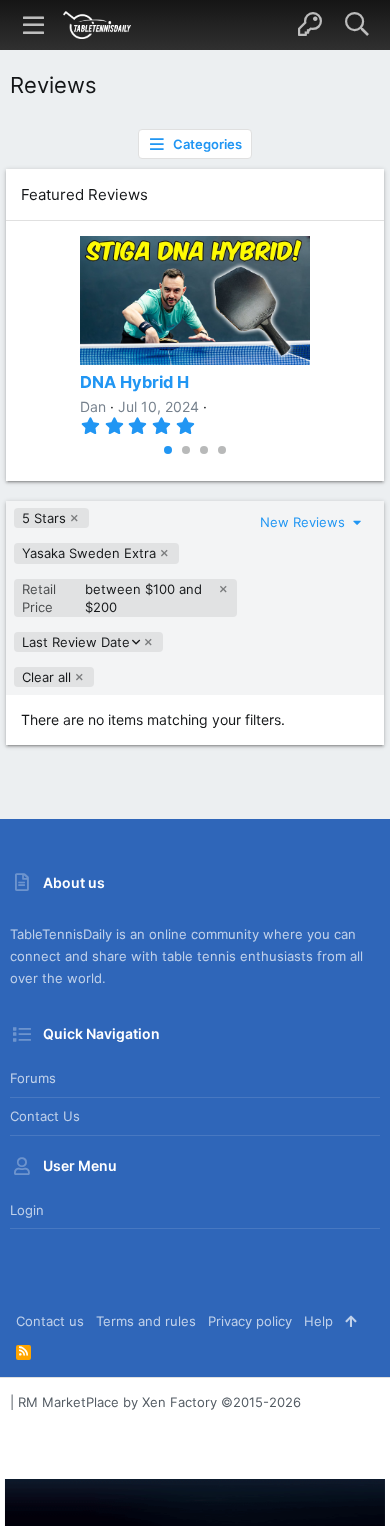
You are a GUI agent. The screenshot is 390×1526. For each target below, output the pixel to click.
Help (318, 1321)
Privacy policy (250, 1321)
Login (27, 1210)
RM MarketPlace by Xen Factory (159, 1402)
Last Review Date (75, 642)
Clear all (46, 677)
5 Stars (44, 518)
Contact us (45, 1116)
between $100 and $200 (112, 598)
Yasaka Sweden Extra (89, 553)
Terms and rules (146, 1321)
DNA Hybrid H (134, 382)
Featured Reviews (84, 194)
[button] (34, 25)
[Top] (350, 1321)
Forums (33, 1078)
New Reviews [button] (304, 522)
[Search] (356, 25)
